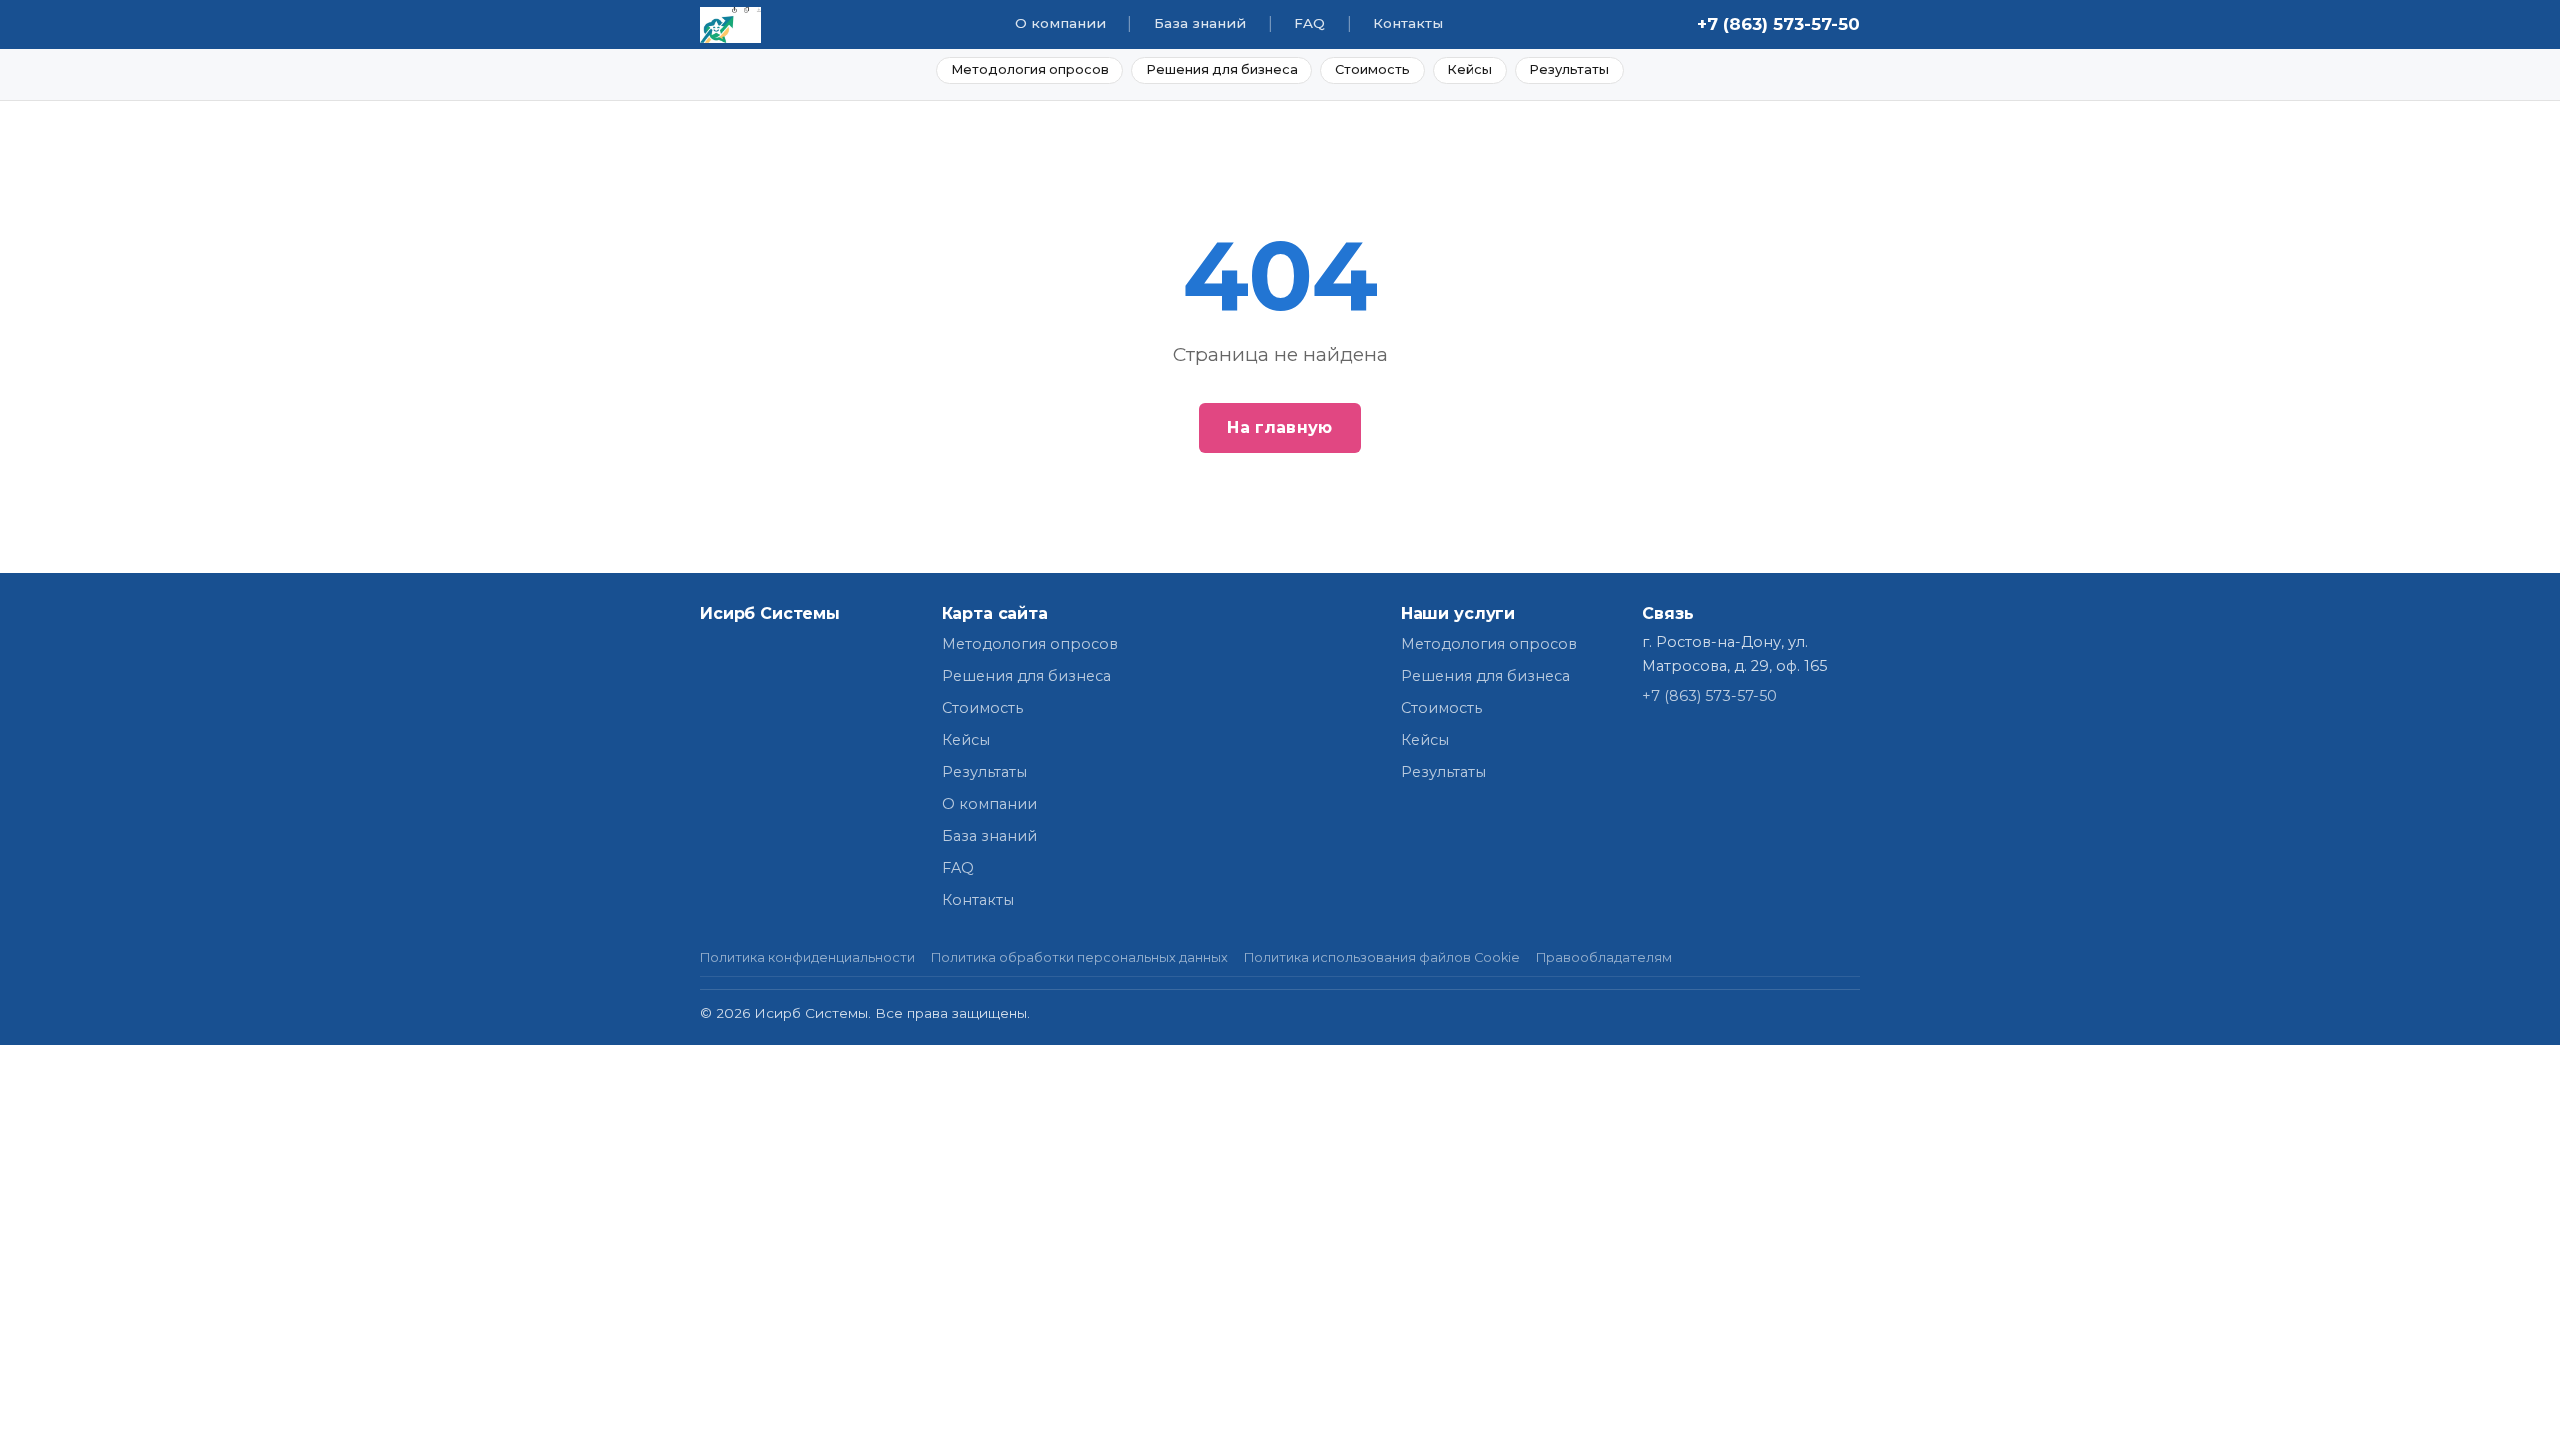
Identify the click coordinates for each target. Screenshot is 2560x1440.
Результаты (1569, 69)
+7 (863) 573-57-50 (1778, 24)
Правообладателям (1604, 957)
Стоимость (1372, 69)
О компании (1060, 23)
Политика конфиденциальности (807, 957)
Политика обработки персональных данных (1079, 957)
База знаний (1200, 23)
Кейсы (1469, 69)
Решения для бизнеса (1222, 69)
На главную (1279, 427)
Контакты (1408, 23)
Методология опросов (1030, 69)
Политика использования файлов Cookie (1382, 957)
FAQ (1309, 23)
